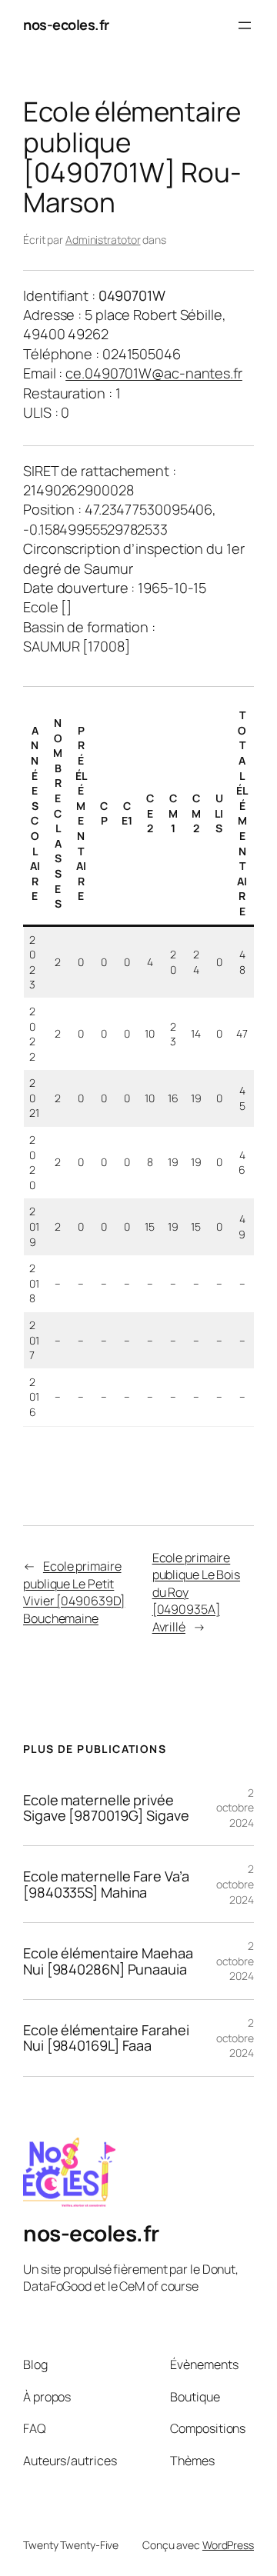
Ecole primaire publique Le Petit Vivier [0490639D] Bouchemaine (74, 1592)
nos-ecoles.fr (66, 25)
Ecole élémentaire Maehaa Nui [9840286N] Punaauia (108, 1961)
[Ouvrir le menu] (245, 25)
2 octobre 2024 (235, 1808)
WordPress (228, 2545)
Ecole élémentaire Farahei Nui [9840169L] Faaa (106, 2038)
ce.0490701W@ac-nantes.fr (154, 373)
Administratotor (103, 240)
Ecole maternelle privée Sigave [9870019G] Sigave (106, 1808)
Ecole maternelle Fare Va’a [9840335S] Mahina (106, 1884)
